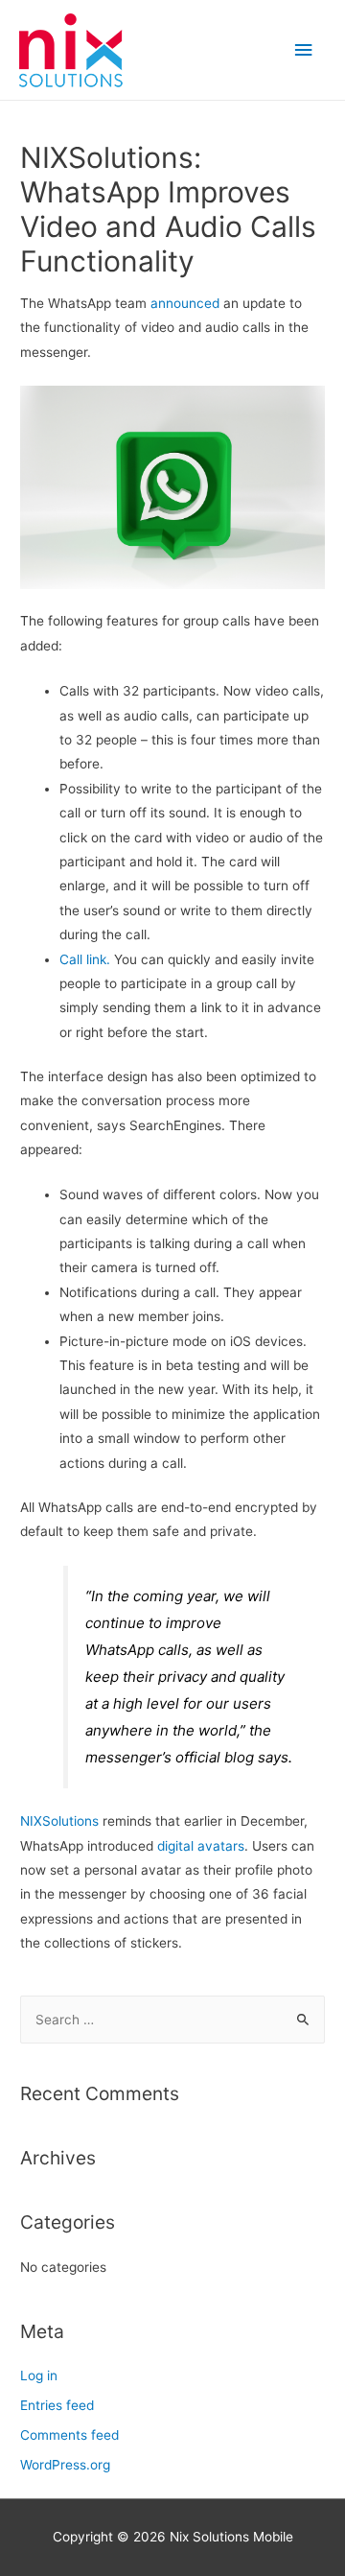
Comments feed (69, 2435)
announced (185, 303)
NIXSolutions (59, 1821)
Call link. (85, 959)
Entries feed (57, 2405)
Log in (39, 2375)
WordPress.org (65, 2465)
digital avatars (199, 1846)
